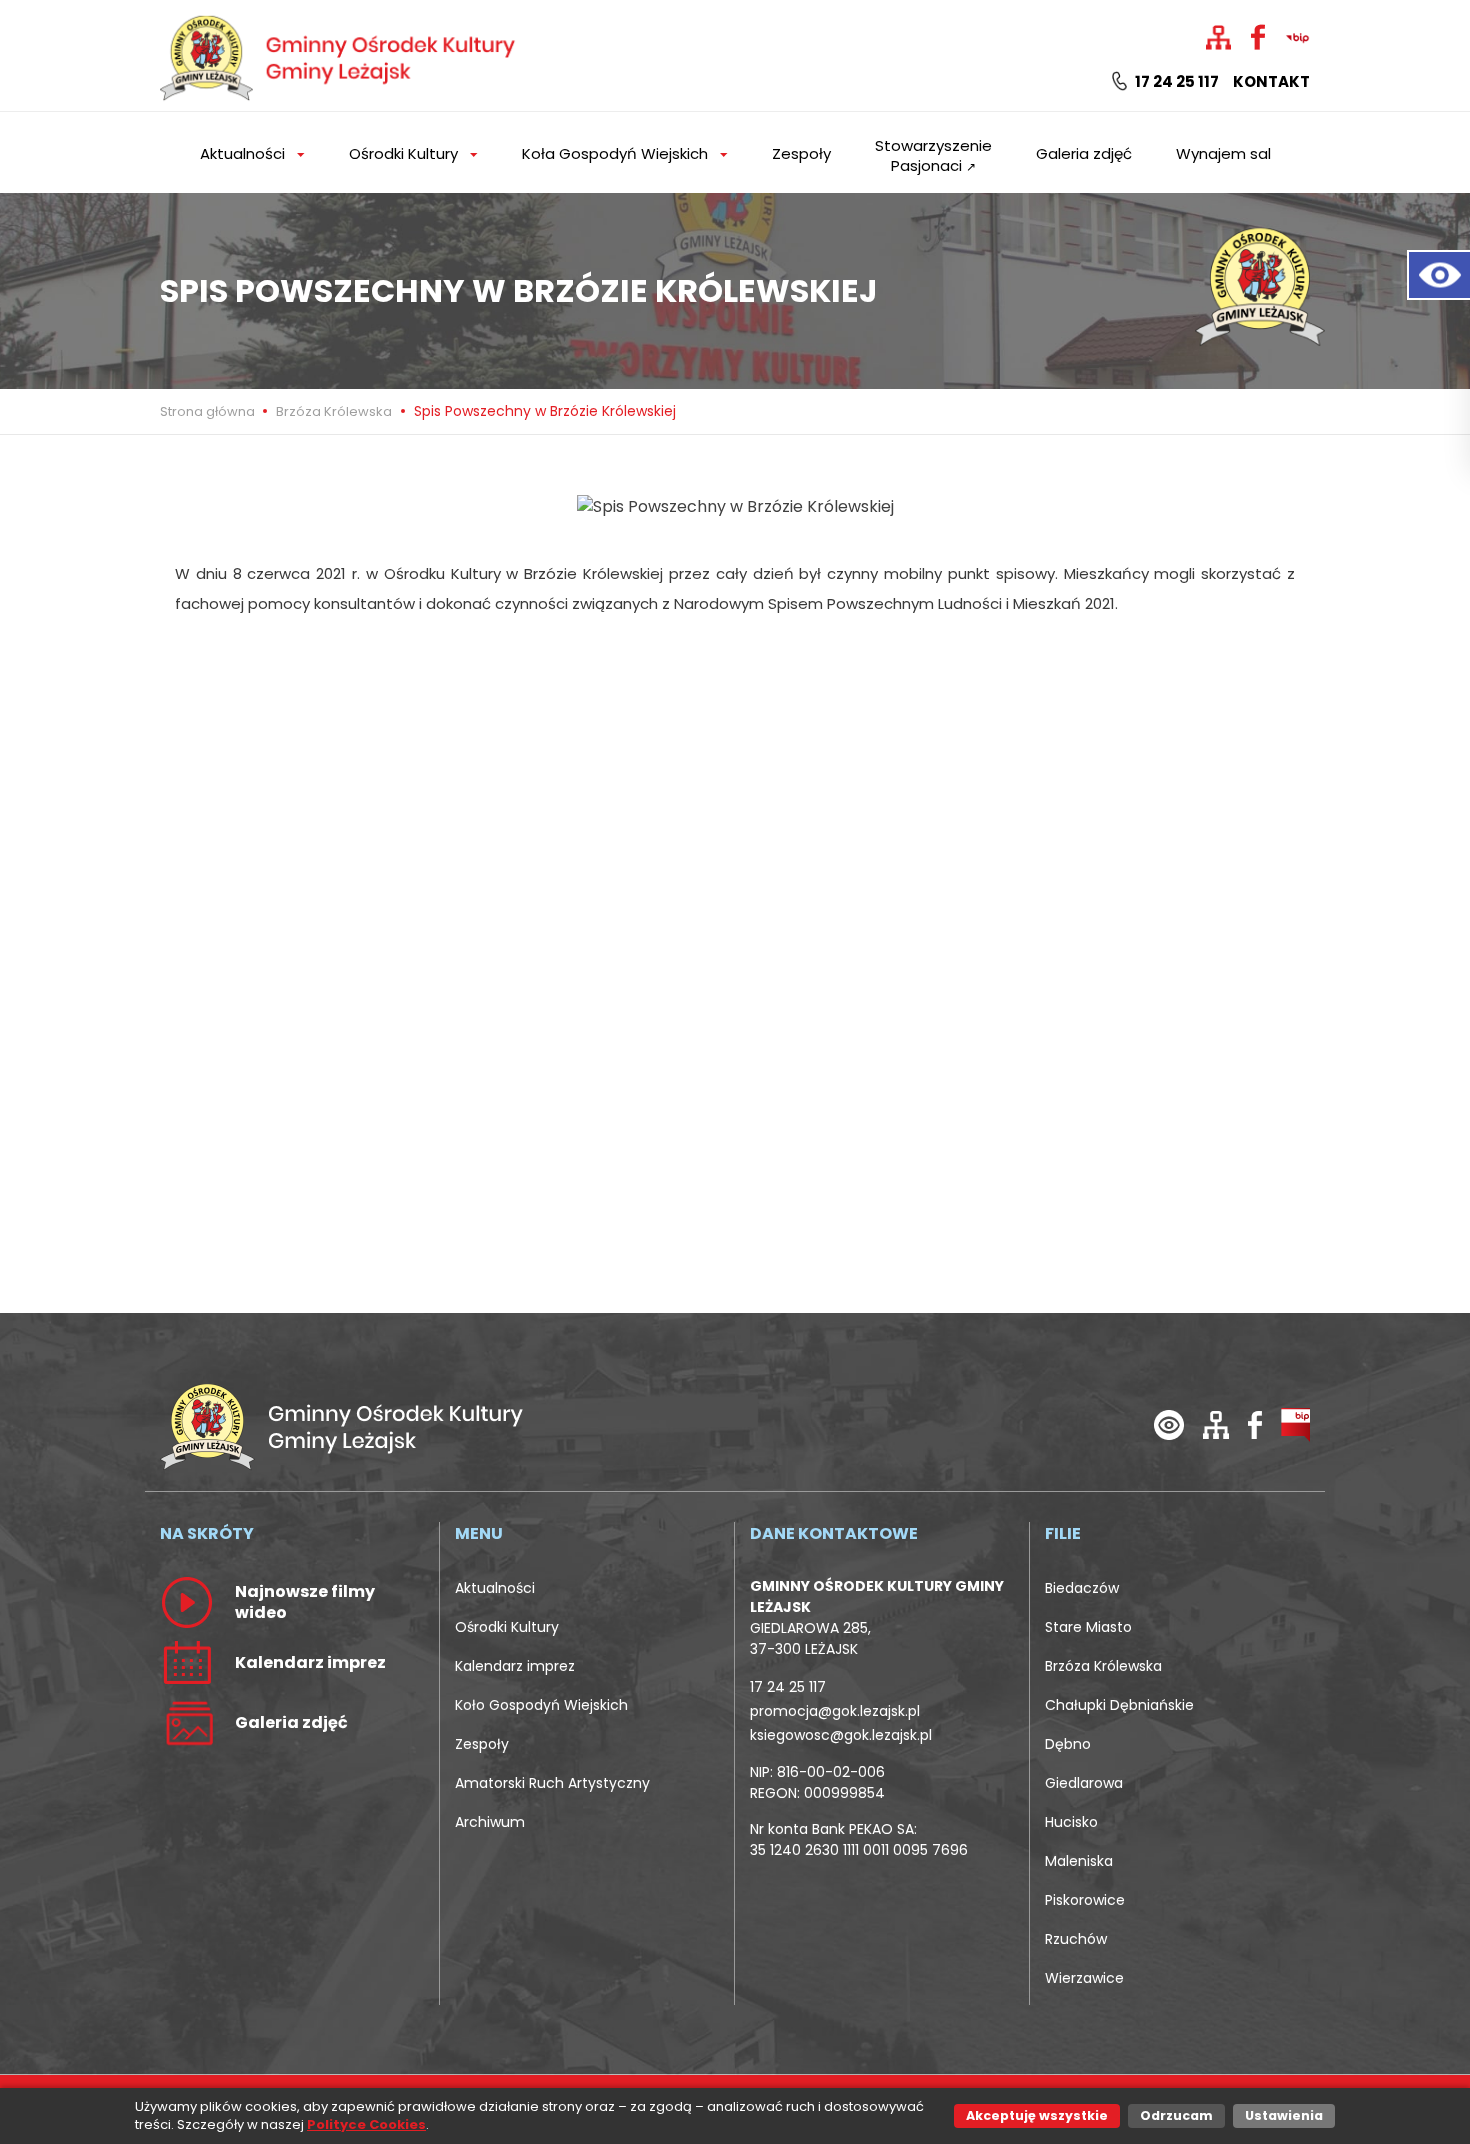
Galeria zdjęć (1084, 153)
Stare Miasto (1088, 1627)
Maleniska (1079, 1861)
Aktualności (495, 1588)
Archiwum (490, 1822)
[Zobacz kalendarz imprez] (187, 1662)
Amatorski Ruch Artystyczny (552, 1783)
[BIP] (1295, 1424)
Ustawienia (1284, 2115)
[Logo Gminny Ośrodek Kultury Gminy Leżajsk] (340, 54)
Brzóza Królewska (334, 411)
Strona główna (209, 411)
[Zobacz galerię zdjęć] (187, 1722)
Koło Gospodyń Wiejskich (541, 1705)
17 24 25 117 (1175, 82)
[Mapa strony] (1216, 1424)
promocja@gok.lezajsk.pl (835, 1711)
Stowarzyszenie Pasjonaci (933, 155)
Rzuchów (1076, 1939)
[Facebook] (1255, 1424)
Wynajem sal (1223, 153)
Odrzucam (1176, 2115)
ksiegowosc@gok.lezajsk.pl (841, 1735)
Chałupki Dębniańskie (1119, 1705)
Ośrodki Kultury (507, 1627)
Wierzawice (1084, 1978)
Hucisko (1071, 1822)
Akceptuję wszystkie (1037, 2115)
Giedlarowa (1084, 1783)
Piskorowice (1085, 1900)
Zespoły (801, 153)
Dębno (1068, 1744)
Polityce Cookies (366, 2124)
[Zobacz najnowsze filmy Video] (187, 1602)
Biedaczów (1082, 1588)
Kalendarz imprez (515, 1666)
